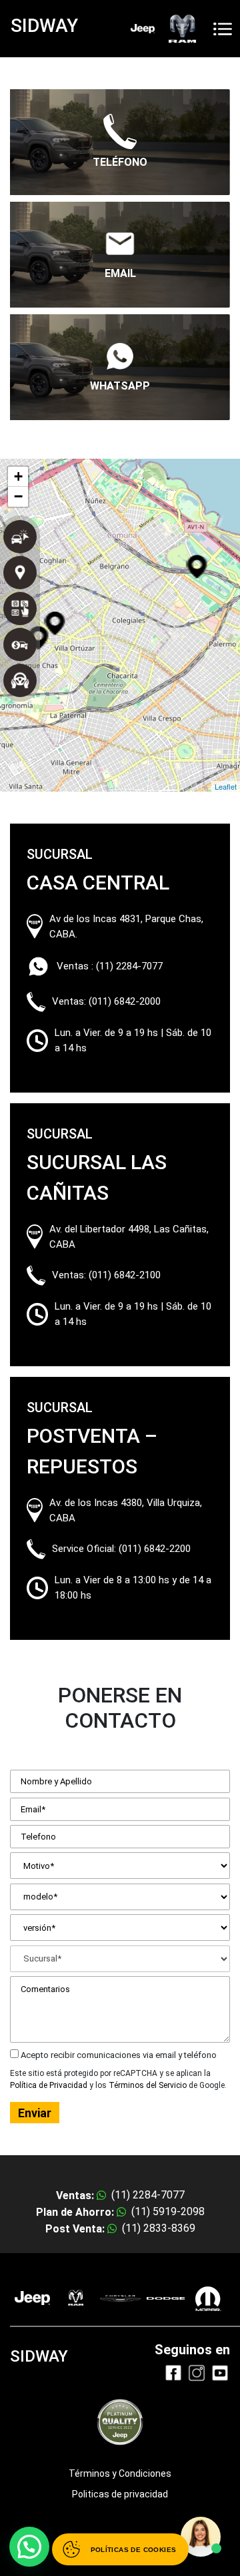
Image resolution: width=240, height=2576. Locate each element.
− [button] (18, 496)
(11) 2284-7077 (129, 966)
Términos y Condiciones (120, 2473)
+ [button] (18, 476)
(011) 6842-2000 (125, 1001)
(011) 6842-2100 (125, 1275)
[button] (29, 2547)
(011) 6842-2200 (155, 1549)
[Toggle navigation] (223, 29)
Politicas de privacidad (120, 2494)
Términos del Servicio (148, 2085)
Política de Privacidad (49, 2085)
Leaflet (226, 786)
